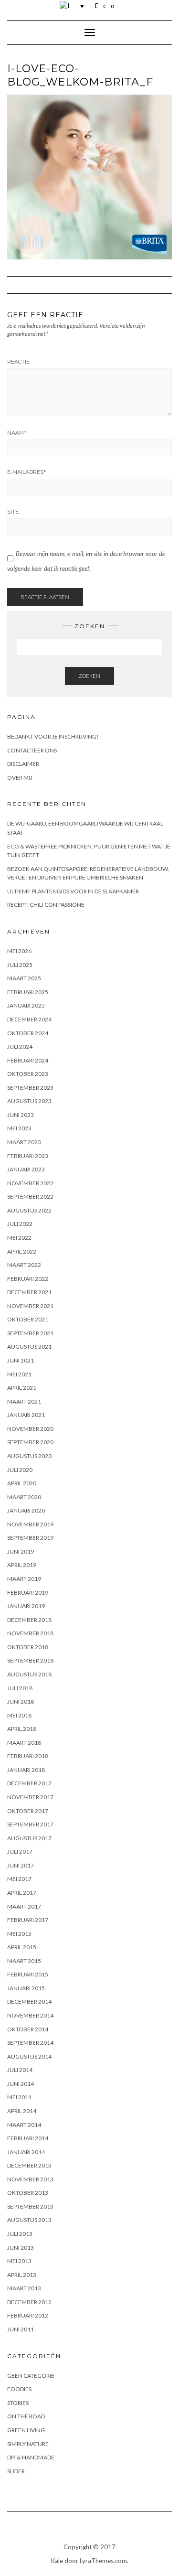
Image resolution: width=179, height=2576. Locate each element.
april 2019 (22, 1565)
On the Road (26, 2416)
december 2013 (29, 2165)
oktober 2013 (28, 2193)
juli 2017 (20, 1851)
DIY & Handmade (31, 2457)
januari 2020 (26, 1510)
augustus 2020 (29, 1456)
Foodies (19, 2389)
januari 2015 (26, 1988)
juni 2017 (21, 1865)
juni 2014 (21, 2084)
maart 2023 (24, 1142)
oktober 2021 (28, 1319)
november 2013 (30, 2179)
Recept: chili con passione (46, 905)
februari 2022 (28, 1279)
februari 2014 (28, 2138)
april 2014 (22, 2111)
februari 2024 (28, 1060)
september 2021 (30, 1333)
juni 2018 (21, 1701)
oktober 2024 (28, 1033)
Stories (18, 2403)
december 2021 (29, 1292)
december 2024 (29, 1019)
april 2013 (22, 2275)
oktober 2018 (28, 1647)
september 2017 (30, 1824)
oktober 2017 (28, 1811)
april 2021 (22, 1388)
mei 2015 (19, 1934)
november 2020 (30, 1429)
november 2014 (30, 2015)
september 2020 (30, 1442)
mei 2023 (19, 1128)
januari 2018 (26, 1770)
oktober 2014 (28, 2029)
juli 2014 (20, 2070)
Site (13, 512)
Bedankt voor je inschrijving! (53, 736)
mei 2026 (19, 951)
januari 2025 (26, 1005)
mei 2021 (19, 1374)
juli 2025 (20, 965)
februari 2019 (28, 1593)
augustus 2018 (29, 1674)
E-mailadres (26, 472)
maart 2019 (24, 1579)
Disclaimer (23, 764)
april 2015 (22, 1947)
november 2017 (30, 1797)
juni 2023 (21, 1115)
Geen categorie (31, 2376)
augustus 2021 (29, 1347)
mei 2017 (19, 1879)
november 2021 (30, 1306)
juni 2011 (21, 2329)
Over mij (20, 778)
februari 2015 (28, 1974)
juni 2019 (21, 1551)
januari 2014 (26, 2152)
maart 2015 (24, 1961)
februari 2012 (28, 2315)
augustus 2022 (29, 1210)
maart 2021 (24, 1401)
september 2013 (30, 2206)
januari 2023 (26, 1169)
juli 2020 (20, 1470)
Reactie (18, 362)
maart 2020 (24, 1497)
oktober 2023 (28, 1074)
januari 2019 (26, 1606)
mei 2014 (19, 2097)
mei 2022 (19, 1238)
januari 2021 (26, 1415)
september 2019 (30, 1538)
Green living (26, 2430)
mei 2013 (19, 2261)
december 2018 (29, 1620)
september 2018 (30, 1660)
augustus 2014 (29, 2056)
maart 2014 (24, 2125)
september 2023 (30, 1088)
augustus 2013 (29, 2220)
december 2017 (29, 1783)
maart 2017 (24, 1906)
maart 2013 (24, 2288)
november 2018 (30, 1633)
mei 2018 (19, 1715)
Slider (16, 2471)
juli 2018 (20, 1688)
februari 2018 (28, 1756)
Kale (57, 2561)
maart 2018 (24, 1743)
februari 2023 (28, 1156)
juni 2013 (21, 2248)
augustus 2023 (29, 1101)
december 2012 (29, 2302)
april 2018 (22, 1729)
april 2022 (22, 1251)
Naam (17, 433)
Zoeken (89, 676)
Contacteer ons (32, 750)
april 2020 (22, 1483)
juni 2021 (21, 1360)
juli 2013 (20, 2234)
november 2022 (30, 1183)
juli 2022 (20, 1224)
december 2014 (29, 2002)
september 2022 (30, 1197)
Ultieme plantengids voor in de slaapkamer (73, 891)
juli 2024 (20, 1046)
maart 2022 (24, 1265)
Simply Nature (28, 2444)
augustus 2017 (29, 1838)
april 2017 (22, 1893)
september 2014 (30, 2043)
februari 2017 (28, 1920)
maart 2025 (24, 978)
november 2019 (30, 1524)
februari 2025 (28, 992)
